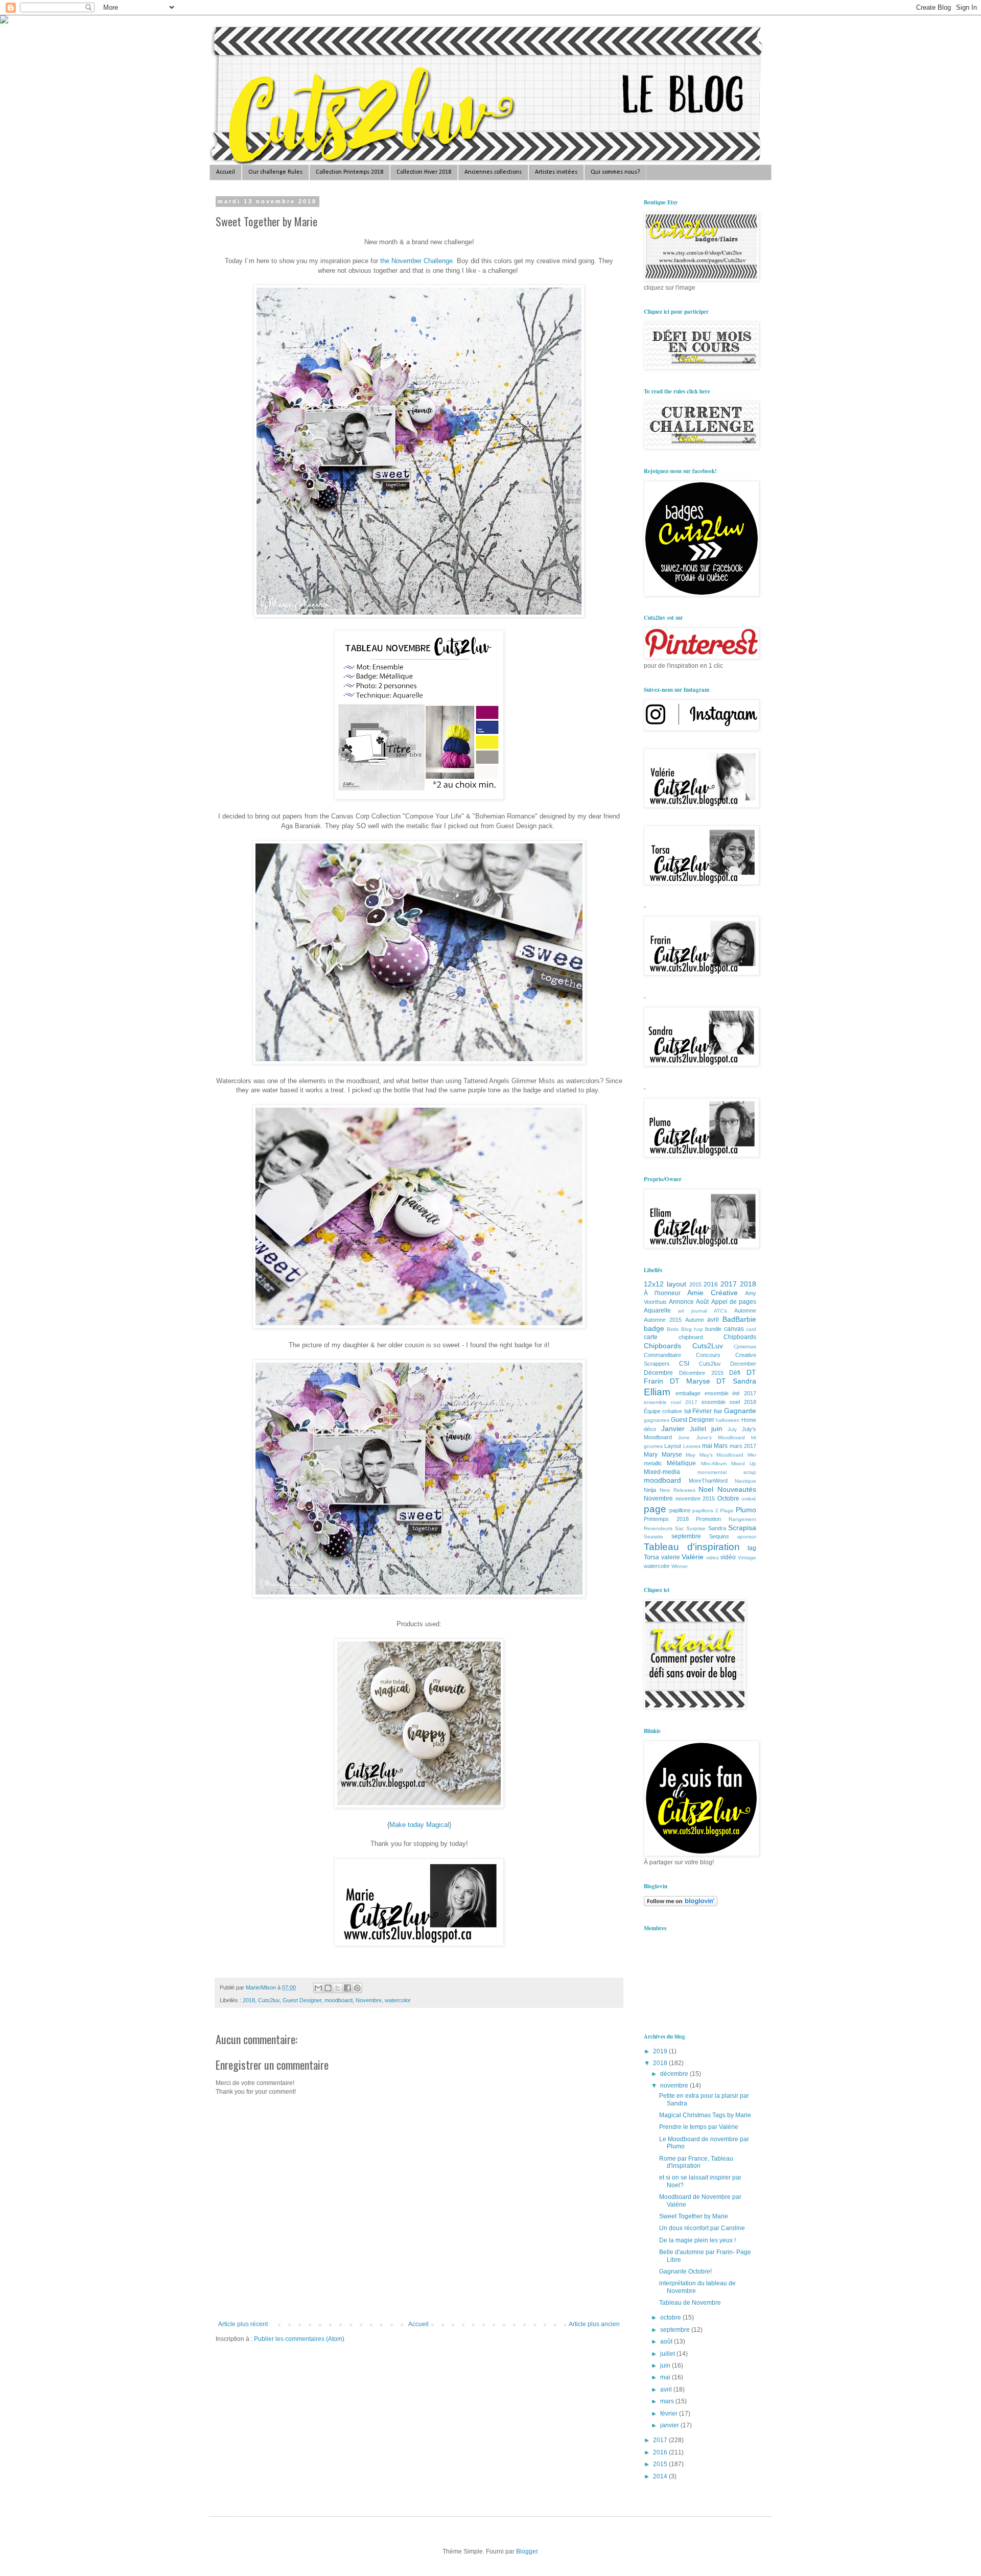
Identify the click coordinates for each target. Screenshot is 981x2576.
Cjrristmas (745, 1346)
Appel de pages (734, 1302)
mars (668, 2401)
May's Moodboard (722, 1455)
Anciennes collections (493, 172)
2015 (695, 1284)
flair (718, 1411)
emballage (688, 1393)
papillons (680, 1510)
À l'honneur (662, 1293)
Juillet (698, 1429)
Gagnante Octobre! (685, 2271)
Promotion (708, 1519)
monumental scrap (727, 1472)
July (732, 1429)
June (684, 1437)
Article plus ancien (594, 2324)
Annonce (681, 1302)
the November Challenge (416, 261)
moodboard (338, 2000)
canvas (734, 1329)
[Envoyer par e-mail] (318, 1988)
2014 (661, 2476)
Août (702, 1302)
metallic (653, 1463)
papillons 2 (705, 1511)
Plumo (746, 1510)
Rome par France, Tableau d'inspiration (696, 2162)
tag (752, 1548)
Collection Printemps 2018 (349, 172)
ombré (749, 1499)
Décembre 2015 (701, 1373)
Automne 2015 (663, 1320)
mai (707, 1446)
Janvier (673, 1428)
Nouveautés (737, 1489)
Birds (673, 1329)
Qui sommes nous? (615, 172)
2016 (711, 1284)
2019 (661, 2051)
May (691, 1455)
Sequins (719, 1536)
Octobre (728, 1498)
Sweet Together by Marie (694, 2216)
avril (713, 1320)
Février (702, 1411)
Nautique (745, 1481)
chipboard (691, 1337)
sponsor (747, 1537)
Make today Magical (419, 1825)
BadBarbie (739, 1319)
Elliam (657, 1392)
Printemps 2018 (666, 1519)
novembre (675, 2086)
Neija (650, 1490)
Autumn (695, 1320)
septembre (686, 1536)
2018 (249, 2000)
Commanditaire (662, 1355)
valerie (671, 1557)
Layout (673, 1446)
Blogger (527, 2551)
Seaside (653, 1537)
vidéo (728, 1557)
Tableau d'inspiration (692, 1547)
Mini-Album (714, 1463)
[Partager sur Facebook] (347, 1988)
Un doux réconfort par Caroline (702, 2228)
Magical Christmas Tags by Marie (705, 2115)
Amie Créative (713, 1293)
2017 (729, 1284)
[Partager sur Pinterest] (357, 1988)
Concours (708, 1355)
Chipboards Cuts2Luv (683, 1346)
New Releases (678, 1490)
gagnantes (657, 1420)
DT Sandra (736, 1381)
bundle (713, 1329)
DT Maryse (690, 1381)
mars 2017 (743, 1446)
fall (687, 1411)
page (655, 1509)
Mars (721, 1446)
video (713, 1558)
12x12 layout (665, 1284)
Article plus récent (243, 2324)
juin (717, 1428)
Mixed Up (744, 1463)
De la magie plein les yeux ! (697, 2240)
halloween (728, 1420)
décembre (675, 2074)
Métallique (681, 1463)
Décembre (658, 1373)
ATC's (720, 1311)
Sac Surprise (691, 1528)
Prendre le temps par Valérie (699, 2127)
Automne (745, 1310)
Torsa (651, 1557)
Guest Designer (302, 2000)
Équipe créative (663, 1411)
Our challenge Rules (275, 172)
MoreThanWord (708, 1481)
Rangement (742, 1519)
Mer (752, 1455)
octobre (671, 2317)
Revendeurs (658, 1528)
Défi (735, 1373)
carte (651, 1337)
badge (654, 1328)
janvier (670, 2425)
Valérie (693, 1557)
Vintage (747, 1558)
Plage (727, 1511)
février (670, 2414)
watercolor (398, 2000)
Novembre (369, 2000)
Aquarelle (657, 1310)
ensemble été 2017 (731, 1393)
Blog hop (692, 1329)
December (743, 1364)
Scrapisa (742, 1528)
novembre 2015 (695, 1498)
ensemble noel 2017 (671, 1402)
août (667, 2341)
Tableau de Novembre (690, 2303)
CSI (684, 1364)
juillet (668, 2354)
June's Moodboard (721, 1437)
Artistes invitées (556, 172)
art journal (693, 1311)
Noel (706, 1489)
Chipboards (740, 1337)
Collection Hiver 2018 (424, 172)
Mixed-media (662, 1472)
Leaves (692, 1446)
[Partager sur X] (338, 1988)
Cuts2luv (269, 2000)
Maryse (672, 1455)
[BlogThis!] (328, 1988)
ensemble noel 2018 (729, 1402)
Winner (680, 1566)
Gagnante (740, 1411)
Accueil (226, 172)
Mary (651, 1455)
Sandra (717, 1528)
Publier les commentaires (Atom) (299, 2339)
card (751, 1329)
